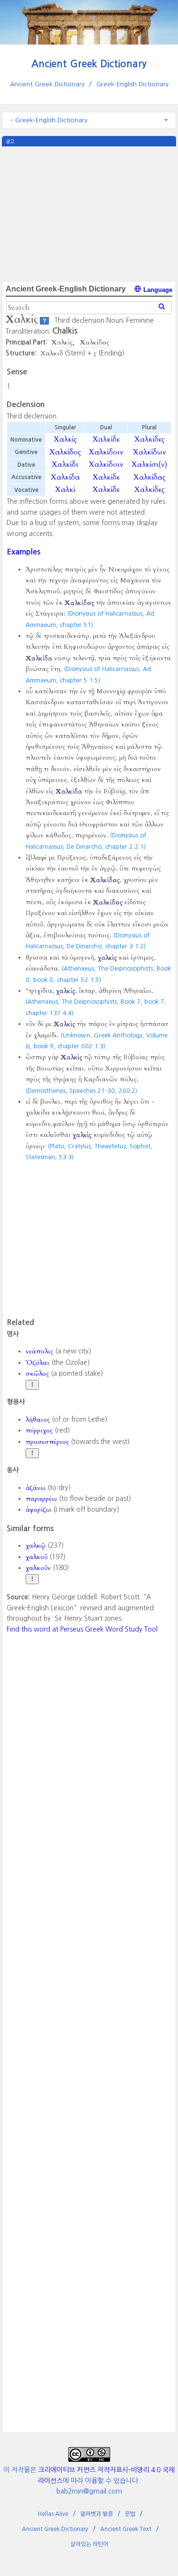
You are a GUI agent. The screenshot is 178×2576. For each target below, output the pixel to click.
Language (157, 290)
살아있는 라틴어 (89, 2544)
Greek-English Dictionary (132, 84)
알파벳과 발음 (97, 2514)
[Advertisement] (89, 213)
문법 (130, 2514)
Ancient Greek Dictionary (89, 64)
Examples (23, 552)
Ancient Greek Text (126, 2529)
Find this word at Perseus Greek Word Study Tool (82, 1629)
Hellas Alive (53, 2514)
